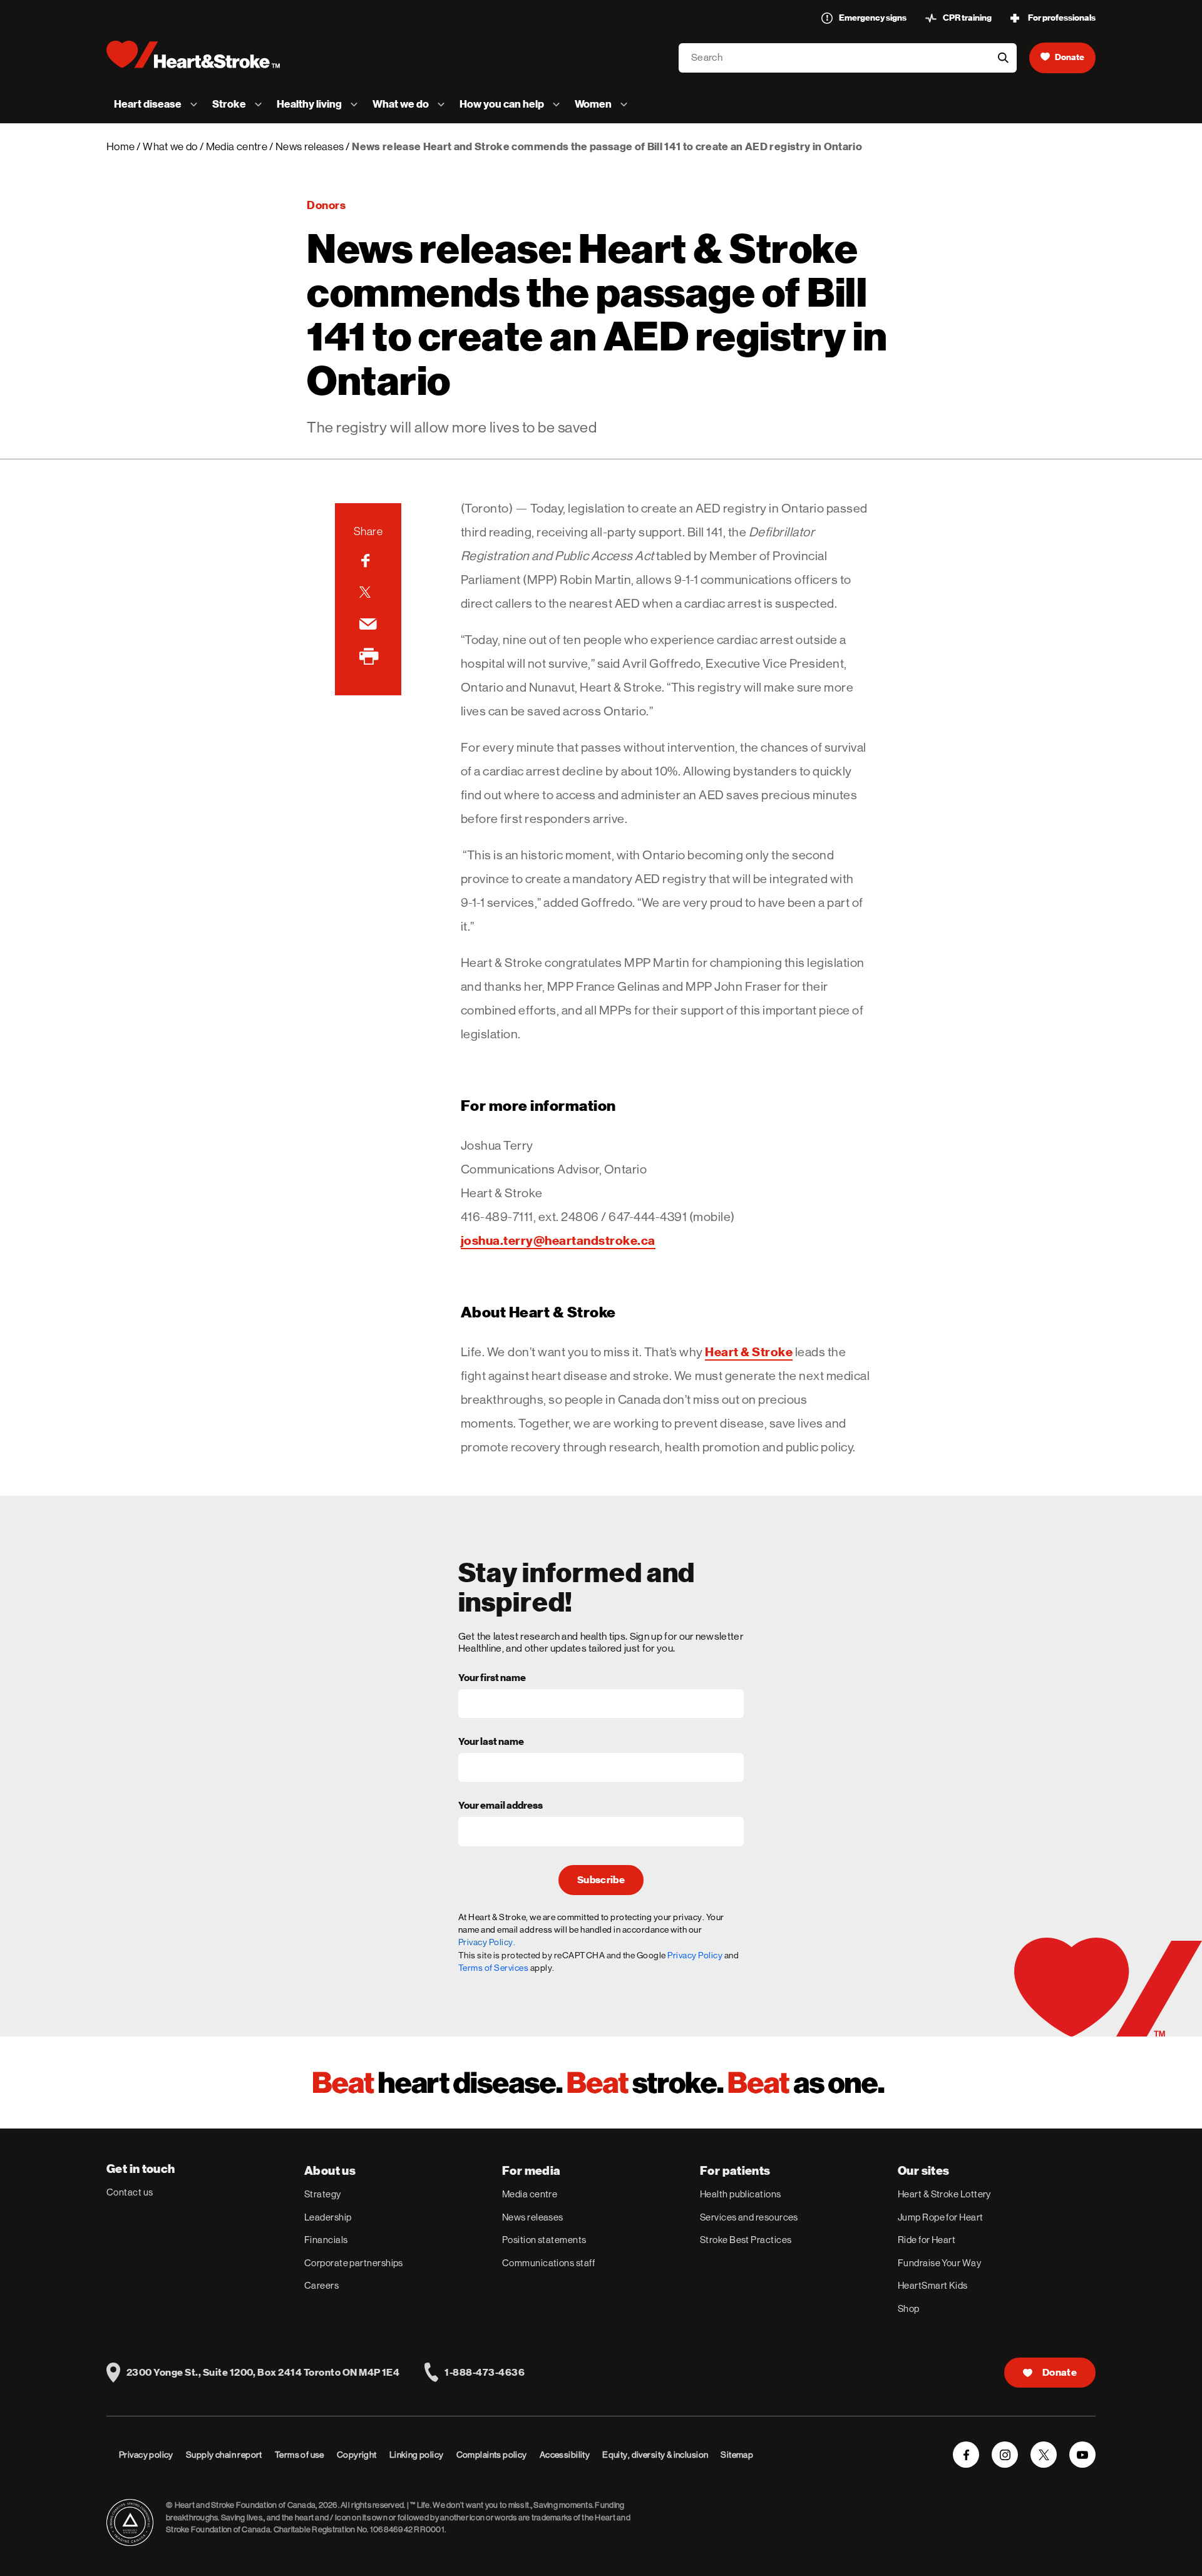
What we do (170, 146)
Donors (326, 205)
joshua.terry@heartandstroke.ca (558, 1240)
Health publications (741, 2194)
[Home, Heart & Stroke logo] (193, 54)
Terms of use (300, 2455)
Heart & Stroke (749, 1352)
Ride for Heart (927, 2240)
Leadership (328, 2217)
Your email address (501, 1806)
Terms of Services (494, 1968)
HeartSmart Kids (933, 2285)
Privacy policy (146, 2455)
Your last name (491, 1742)
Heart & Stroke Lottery (944, 2194)
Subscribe (601, 1880)
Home (121, 146)
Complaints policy (492, 2455)
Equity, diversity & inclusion (655, 2455)
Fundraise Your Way (939, 2263)
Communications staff (548, 2263)
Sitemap (737, 2455)
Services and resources (749, 2217)
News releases (310, 146)
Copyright (357, 2455)
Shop (909, 2308)
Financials (326, 2240)
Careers (321, 2285)
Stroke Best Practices (746, 2240)
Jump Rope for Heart (941, 2217)
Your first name (492, 1679)
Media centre (237, 146)
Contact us (130, 2192)
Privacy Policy (695, 1955)
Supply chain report (224, 2455)
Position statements (544, 2240)
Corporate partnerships (354, 2263)
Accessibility (565, 2455)
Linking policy (417, 2455)
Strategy (323, 2194)
